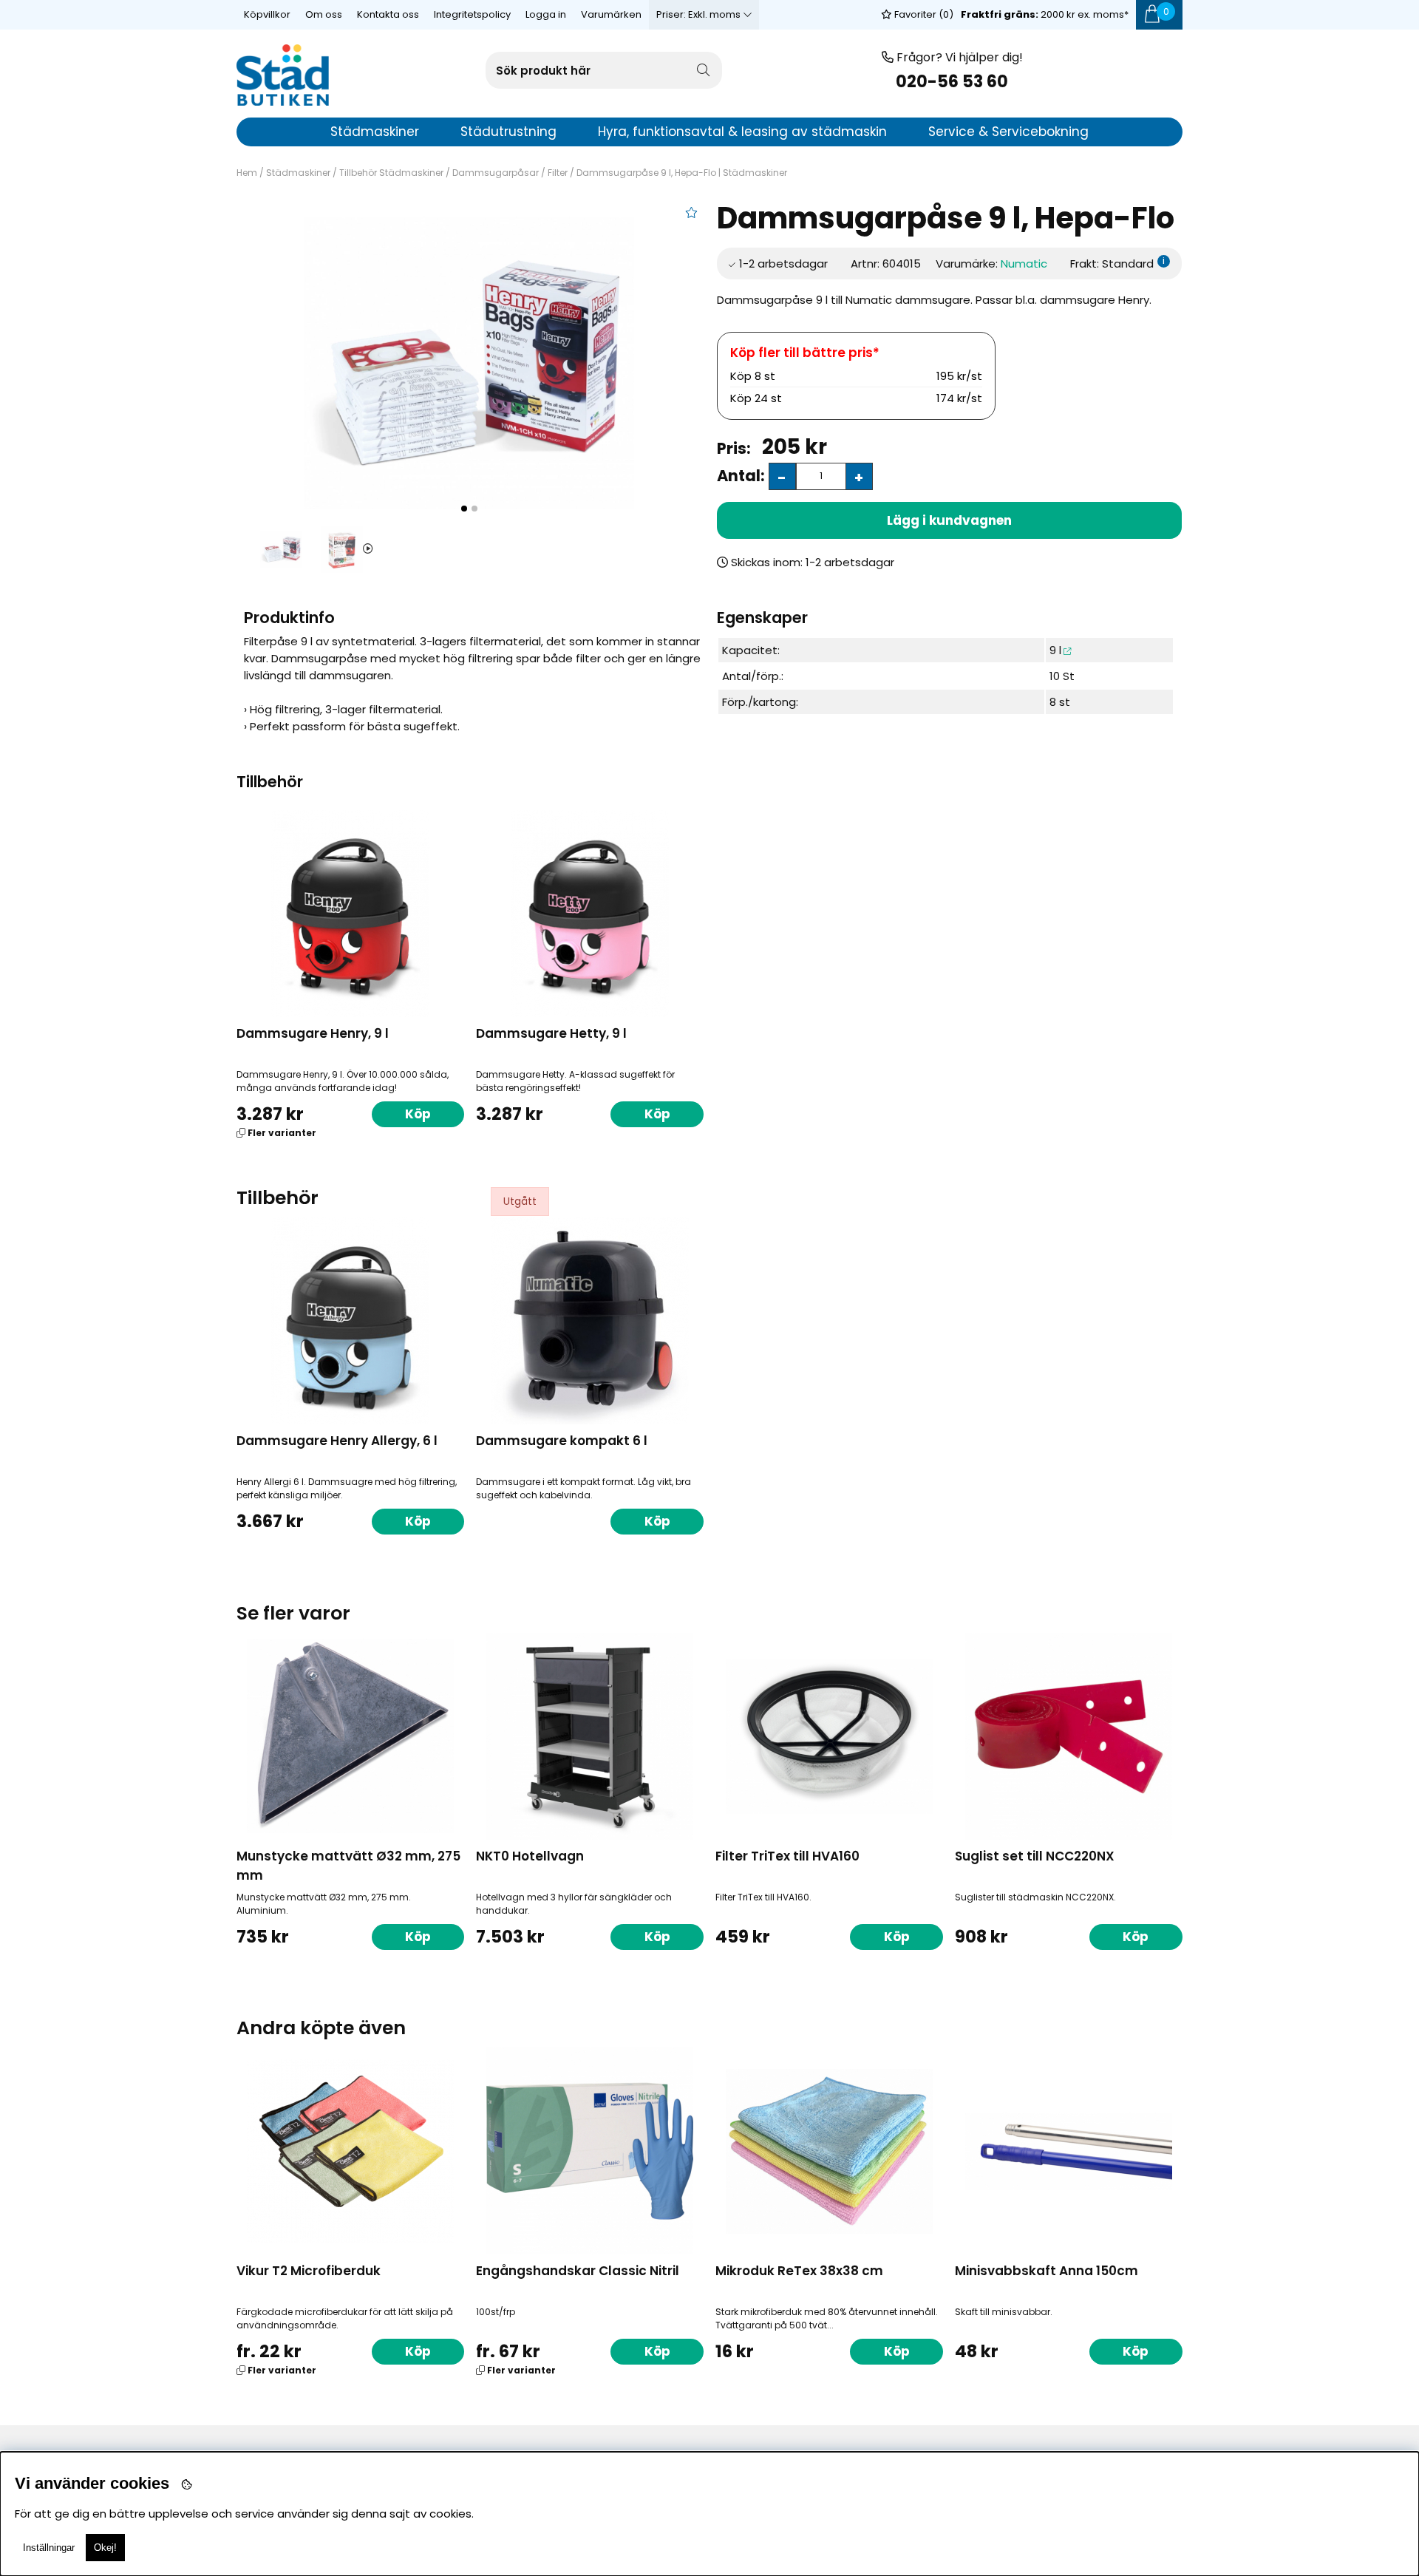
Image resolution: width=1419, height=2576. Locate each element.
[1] (469, 363)
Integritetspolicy (472, 14)
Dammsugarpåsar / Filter (510, 173)
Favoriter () (923, 14)
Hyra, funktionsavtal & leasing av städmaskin (742, 132)
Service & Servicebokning (1008, 132)
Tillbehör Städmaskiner (391, 173)
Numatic (1024, 264)
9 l (1055, 650)
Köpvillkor (267, 14)
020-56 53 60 (952, 82)
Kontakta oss (388, 14)
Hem (247, 173)
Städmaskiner (298, 173)
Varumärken (611, 14)
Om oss (324, 14)
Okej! (105, 2548)
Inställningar (49, 2548)
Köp (418, 1114)
